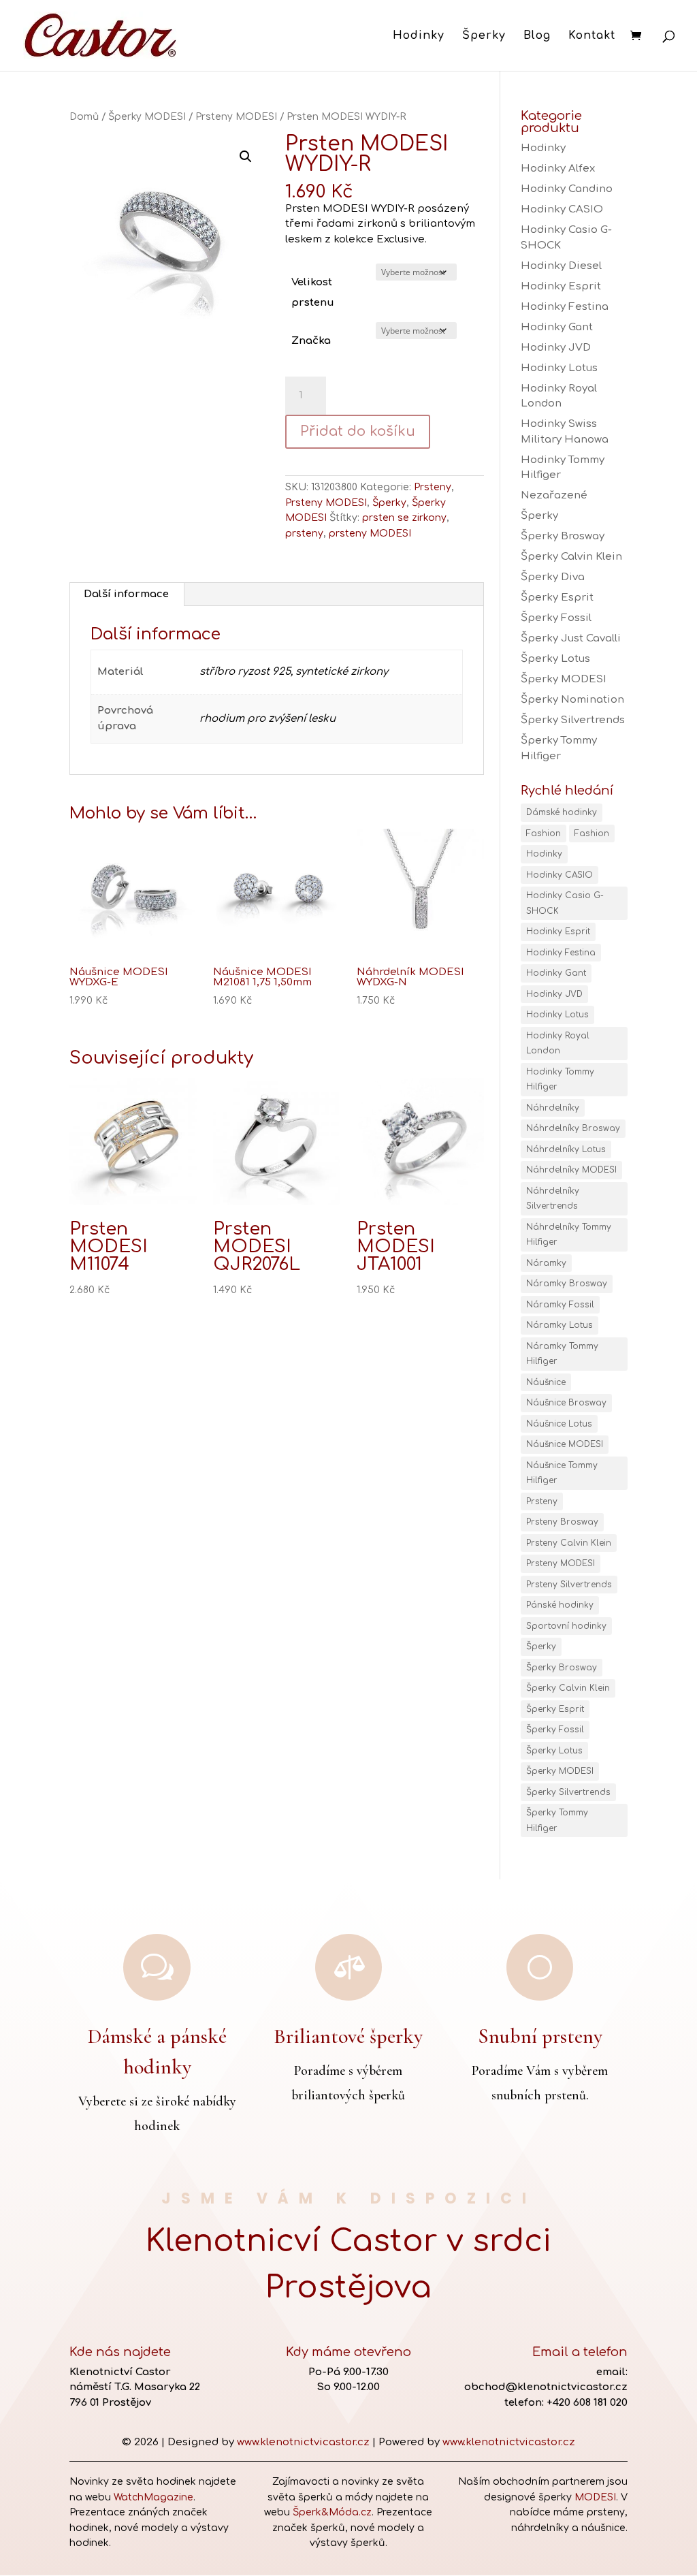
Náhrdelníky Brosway (573, 1128)
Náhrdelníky (553, 1108)
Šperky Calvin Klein (571, 557)
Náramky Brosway (567, 1284)
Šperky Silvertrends (573, 720)
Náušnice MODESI (565, 1444)
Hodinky (419, 36)
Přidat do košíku (358, 431)
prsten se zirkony (404, 518)
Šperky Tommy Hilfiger (557, 1820)
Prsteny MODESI (236, 117)
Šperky (484, 36)
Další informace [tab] (126, 594)
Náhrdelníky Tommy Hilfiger (569, 1235)
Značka (311, 341)
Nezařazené (554, 495)
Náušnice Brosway (566, 1403)
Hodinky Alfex (558, 169)
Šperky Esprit (557, 598)
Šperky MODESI (147, 117)
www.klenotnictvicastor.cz (303, 2442)
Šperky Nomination (572, 700)
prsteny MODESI (370, 534)
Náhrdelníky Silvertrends (553, 1199)
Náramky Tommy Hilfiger (562, 1354)
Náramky (546, 1263)
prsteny (304, 534)
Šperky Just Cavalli (571, 638)
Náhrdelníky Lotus (566, 1149)
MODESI (595, 2497)
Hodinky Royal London (558, 1044)
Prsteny (433, 487)
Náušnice (546, 1382)
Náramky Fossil (560, 1305)
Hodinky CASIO (562, 209)
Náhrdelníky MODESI (571, 1170)
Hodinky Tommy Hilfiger (560, 1080)
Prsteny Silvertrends (569, 1585)
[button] (246, 157)
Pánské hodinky (560, 1605)
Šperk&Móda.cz (332, 2512)
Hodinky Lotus (559, 368)
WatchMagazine (153, 2497)
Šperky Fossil (556, 618)
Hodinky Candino (567, 189)
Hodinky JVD (556, 348)
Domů (84, 117)
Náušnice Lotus (559, 1424)
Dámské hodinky (562, 812)
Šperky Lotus (555, 659)
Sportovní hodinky (566, 1626)
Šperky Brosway (563, 536)
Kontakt (592, 36)
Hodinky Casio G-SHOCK (565, 903)
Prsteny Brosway (562, 1522)
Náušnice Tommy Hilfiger (562, 1473)
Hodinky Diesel (561, 266)
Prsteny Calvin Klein (569, 1543)
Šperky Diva (553, 577)
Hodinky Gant (557, 327)
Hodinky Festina (565, 307)
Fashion (544, 833)
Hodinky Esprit (561, 286)
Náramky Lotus (560, 1325)
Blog (537, 36)
